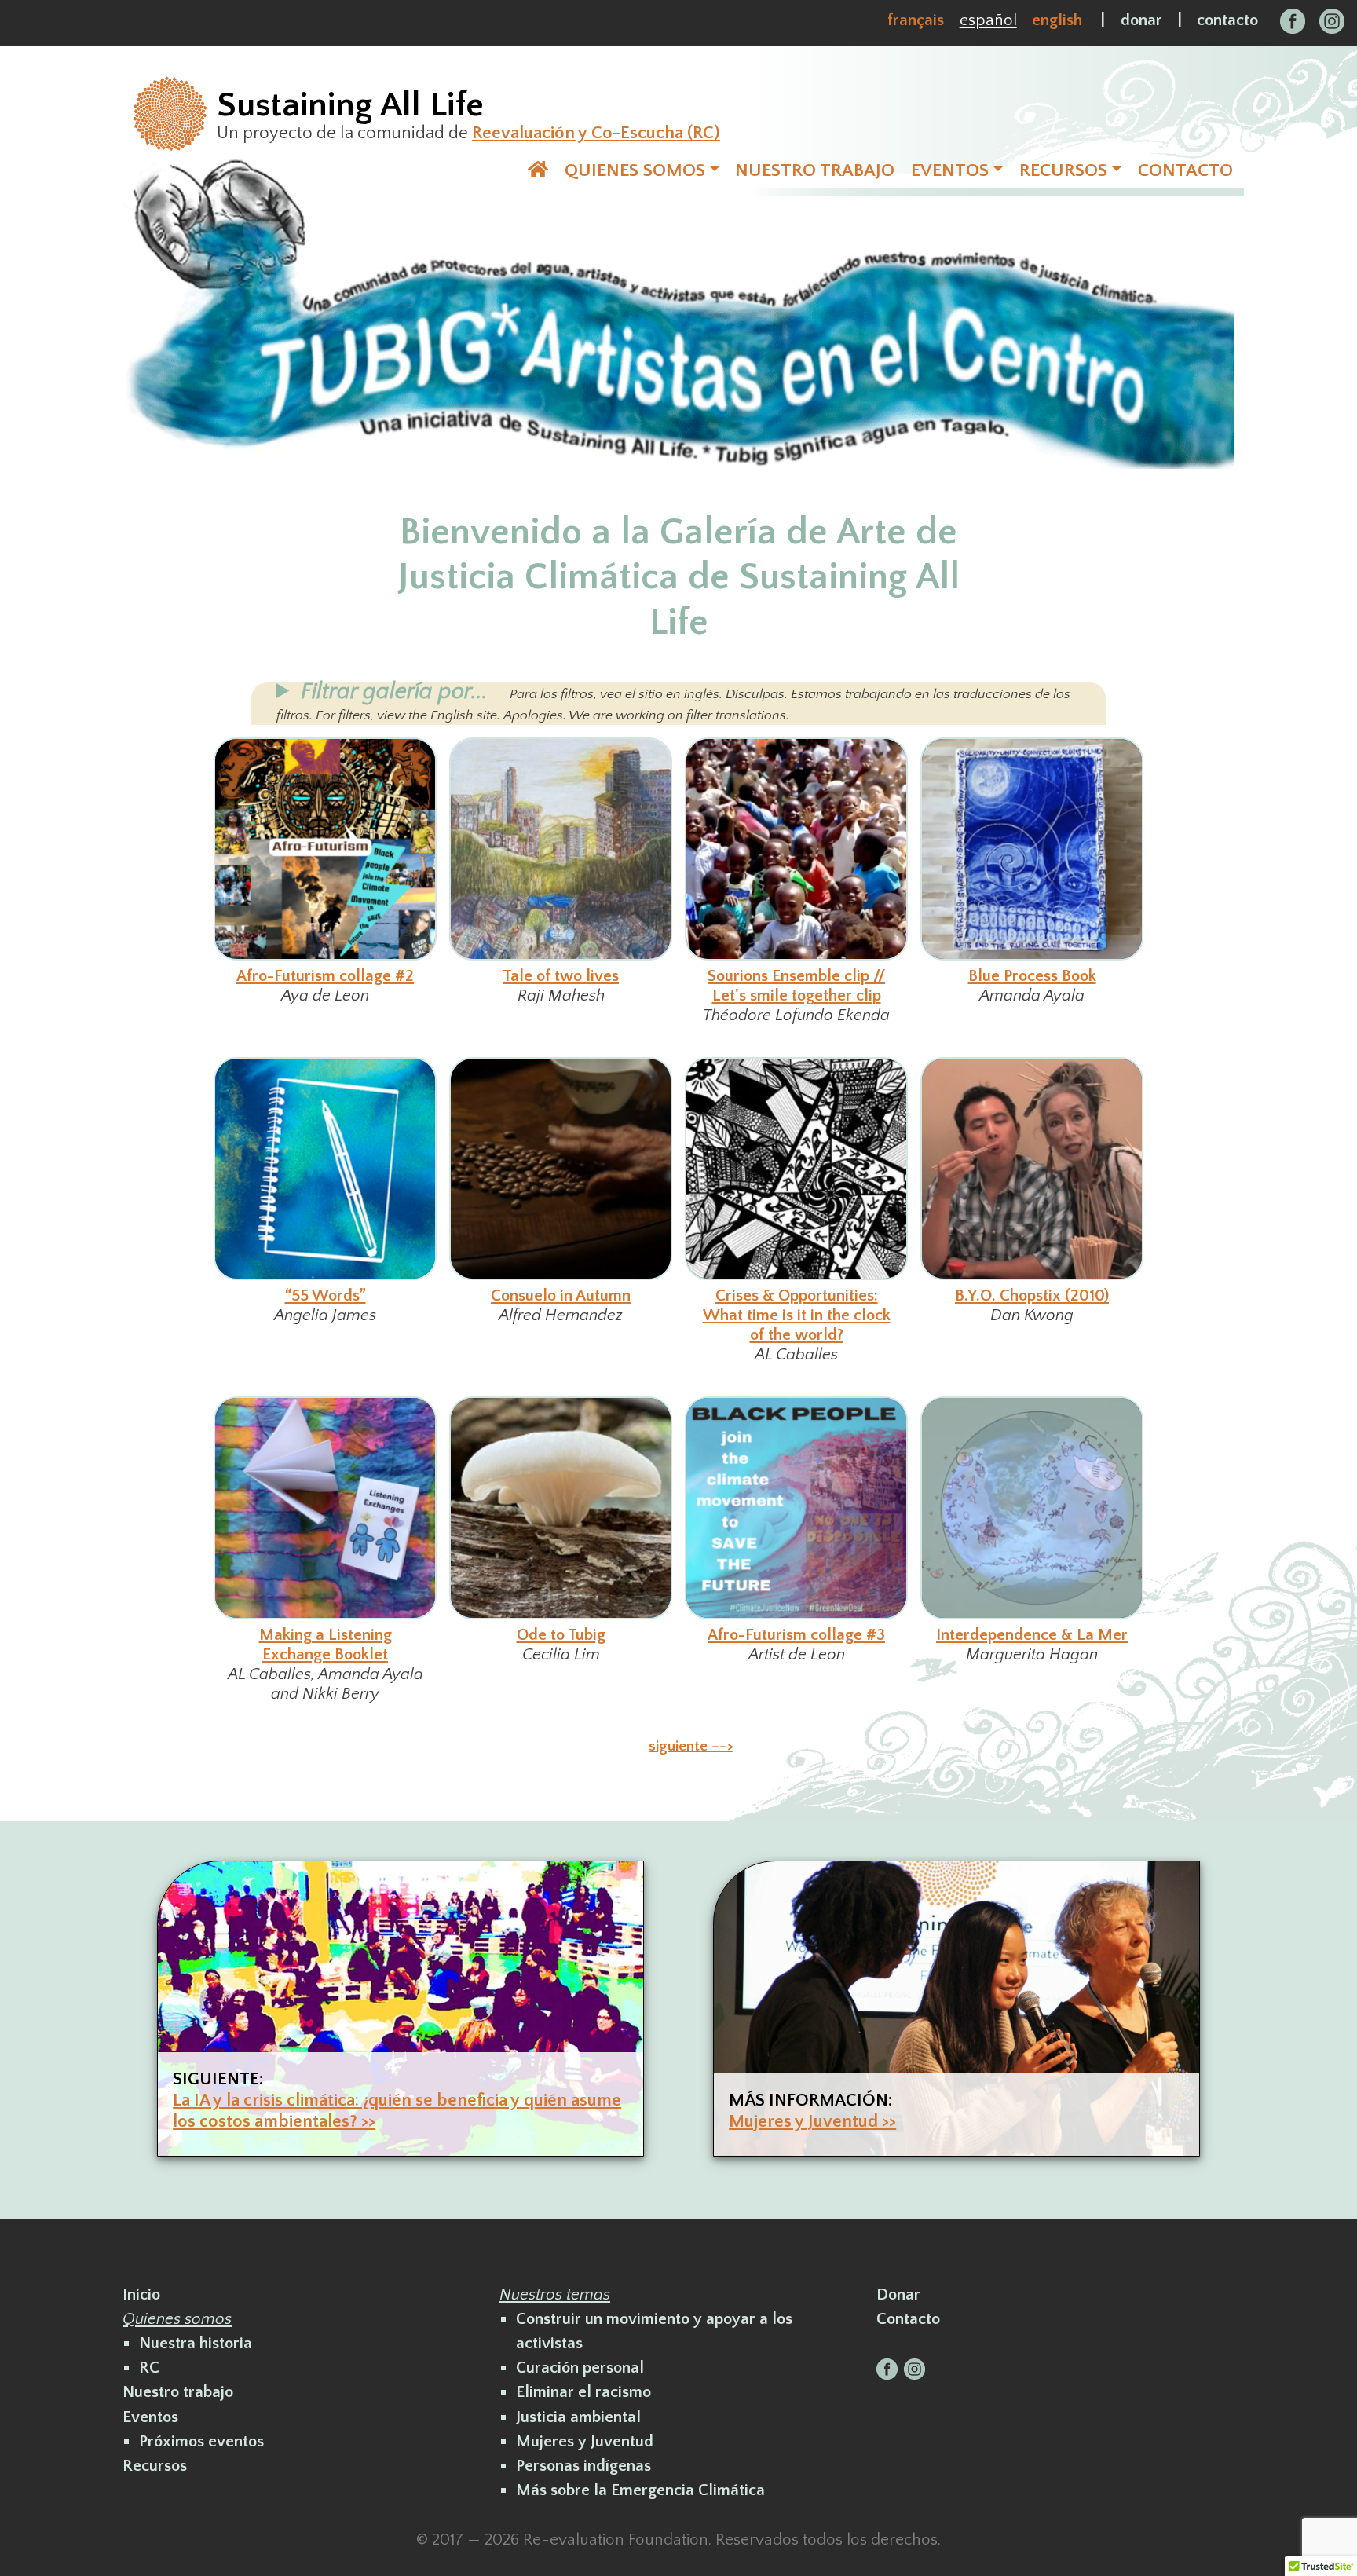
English (1057, 20)
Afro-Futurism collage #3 (796, 1635)
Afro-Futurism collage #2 (325, 976)
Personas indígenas (583, 2466)
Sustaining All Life (350, 105)
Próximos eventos (201, 2441)
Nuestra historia (196, 2343)
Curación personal (580, 2367)
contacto (1227, 20)
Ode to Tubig (561, 1635)
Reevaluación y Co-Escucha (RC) (596, 133)
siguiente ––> (691, 1746)
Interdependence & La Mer (1032, 1635)
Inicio (141, 2294)
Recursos (155, 2466)
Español (988, 20)
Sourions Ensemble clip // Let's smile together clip (796, 986)
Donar (898, 2294)
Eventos (150, 2417)
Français (916, 20)
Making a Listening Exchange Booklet (326, 1645)
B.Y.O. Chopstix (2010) (1032, 1295)
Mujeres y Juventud (585, 2441)
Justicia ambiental (578, 2417)
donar (1141, 20)
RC (149, 2367)
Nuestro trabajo (178, 2392)
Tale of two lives (561, 976)
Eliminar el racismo (583, 2392)
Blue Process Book (1032, 976)
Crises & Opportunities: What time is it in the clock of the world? (797, 1315)
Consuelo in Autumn (561, 1295)
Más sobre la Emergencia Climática (640, 2490)
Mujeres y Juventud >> (812, 2122)
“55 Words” (326, 1295)
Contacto (908, 2319)
